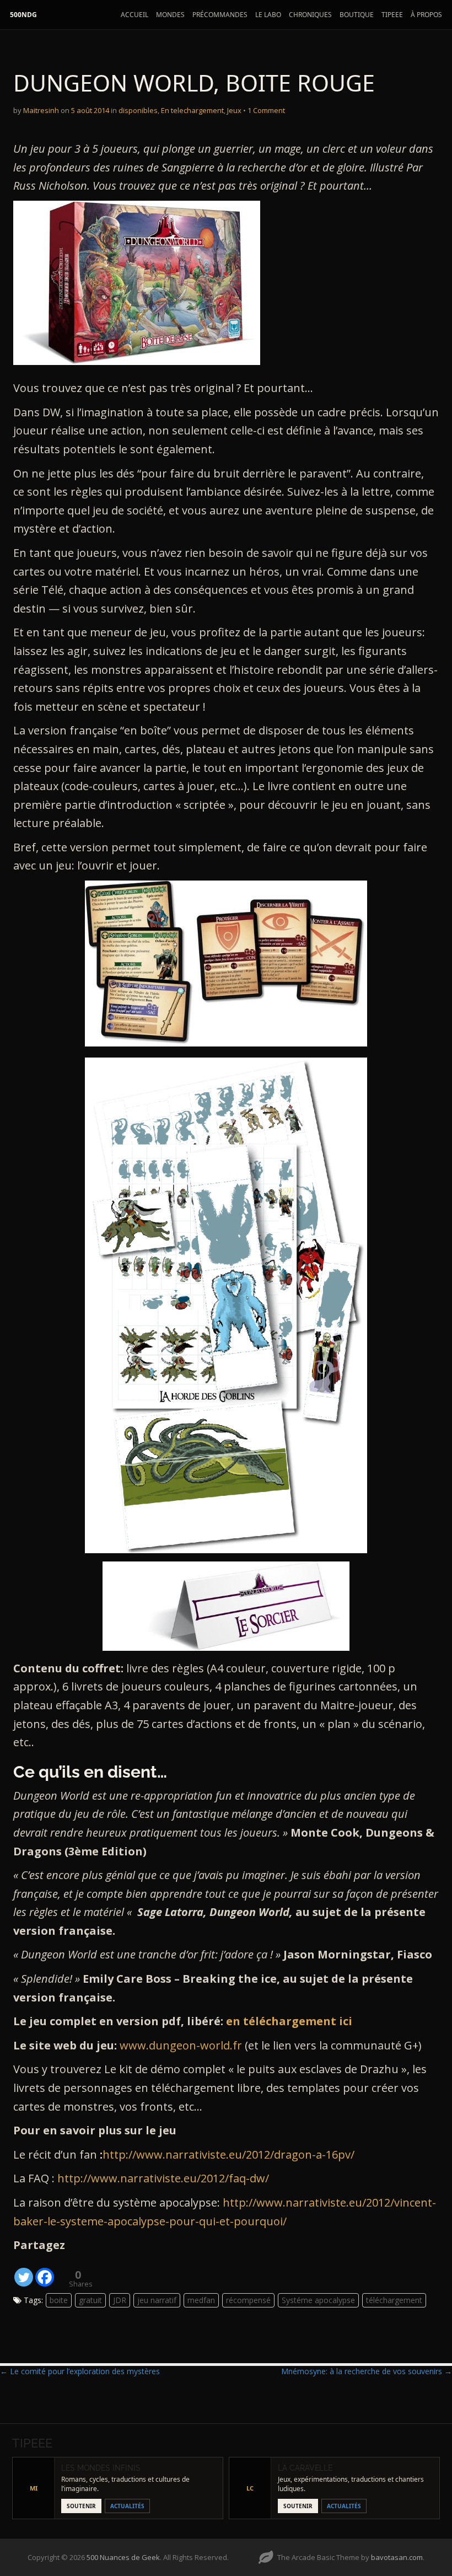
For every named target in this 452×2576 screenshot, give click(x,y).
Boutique (357, 15)
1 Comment (266, 110)
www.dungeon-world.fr (181, 2045)
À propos (426, 15)
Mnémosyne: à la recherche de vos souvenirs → (367, 2371)
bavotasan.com (397, 2557)
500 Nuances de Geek (123, 2557)
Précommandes (220, 15)
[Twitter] (24, 2271)
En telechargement (192, 110)
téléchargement (394, 2300)
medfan (201, 2300)
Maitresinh (41, 110)
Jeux (234, 110)
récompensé (248, 2300)
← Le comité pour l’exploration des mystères (80, 2371)
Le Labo (268, 15)
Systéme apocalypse (318, 2300)
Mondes (170, 15)
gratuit (90, 2300)
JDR (120, 2300)
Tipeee (392, 15)
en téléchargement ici (289, 2021)
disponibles (138, 110)
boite (59, 2300)
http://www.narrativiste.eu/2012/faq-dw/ (163, 2178)
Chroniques (310, 15)
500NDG (23, 15)
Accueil (134, 15)
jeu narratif (157, 2300)
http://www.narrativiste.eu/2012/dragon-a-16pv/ (228, 2154)
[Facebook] (45, 2271)
